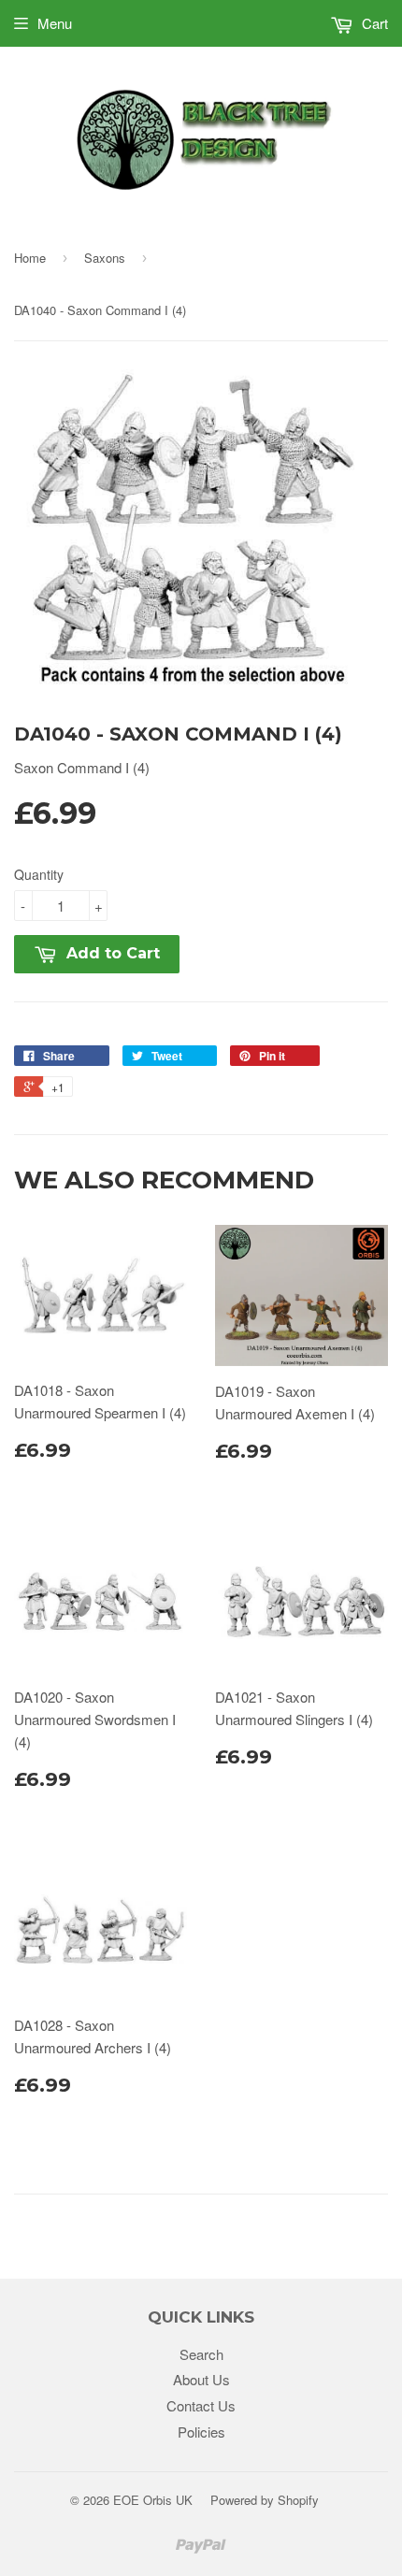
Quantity (39, 874)
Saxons (105, 258)
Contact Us (201, 2405)
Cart (373, 23)
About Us (201, 2379)
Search (201, 2354)
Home (30, 258)
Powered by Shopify (265, 2500)
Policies (201, 2432)
